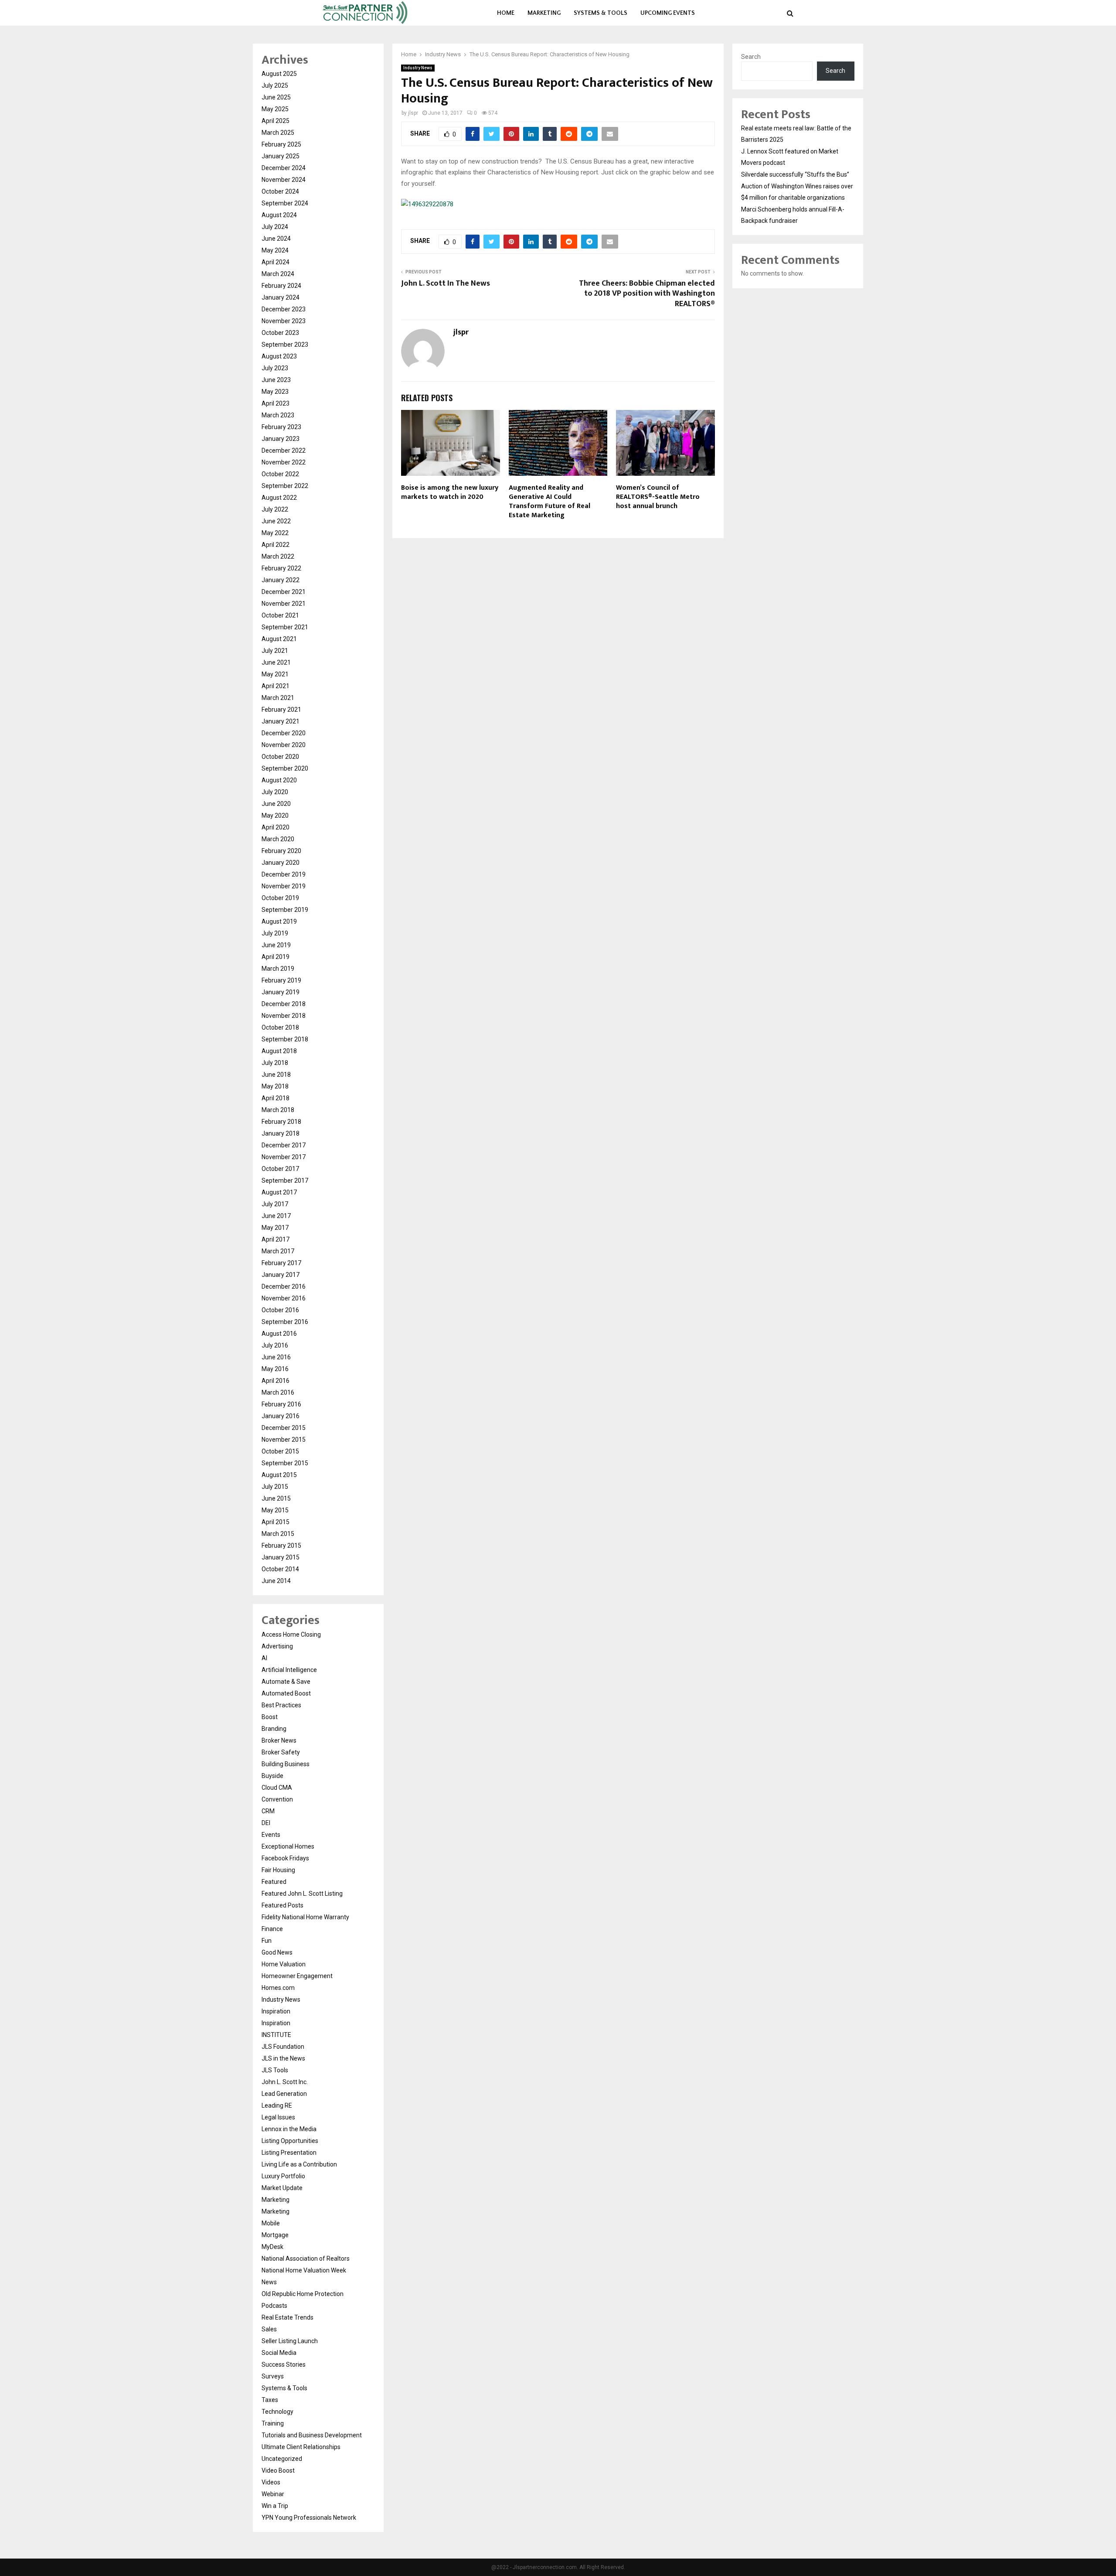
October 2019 (280, 898)
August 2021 (279, 639)
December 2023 (284, 309)
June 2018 (276, 1075)
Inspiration (276, 2011)
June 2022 (276, 521)
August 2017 (279, 1192)
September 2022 (285, 486)
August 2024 (279, 215)
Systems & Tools (601, 13)
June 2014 (276, 1581)
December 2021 (284, 592)
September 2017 (285, 1181)
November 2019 (284, 886)
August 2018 (279, 1051)
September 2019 (285, 910)
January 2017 (281, 1275)
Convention (277, 1799)
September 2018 (285, 1039)
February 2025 (281, 144)
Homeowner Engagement (297, 1976)
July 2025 (275, 85)
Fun (267, 1941)
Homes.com (278, 1988)
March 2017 (278, 1251)
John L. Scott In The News (446, 283)
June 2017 (276, 1216)
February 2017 (281, 1263)
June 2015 (276, 1498)
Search (751, 57)
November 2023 (284, 321)
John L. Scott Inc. (285, 2082)
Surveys (273, 2376)
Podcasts (274, 2306)
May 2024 (275, 250)
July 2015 (275, 1487)
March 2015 (278, 1534)
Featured (274, 1882)
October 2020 (280, 757)
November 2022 (284, 462)
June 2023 (276, 380)
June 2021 (276, 662)
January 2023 (281, 439)
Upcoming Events (668, 13)
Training (273, 2423)
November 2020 (284, 745)
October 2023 (280, 333)
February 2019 (281, 980)
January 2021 (281, 721)
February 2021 (281, 710)
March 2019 (278, 969)
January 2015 (281, 1557)
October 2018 (280, 1027)
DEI (266, 1823)
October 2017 (280, 1169)
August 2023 (279, 356)
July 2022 (275, 509)
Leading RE (277, 2105)
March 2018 (278, 1110)
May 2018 (275, 1086)
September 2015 (285, 1463)
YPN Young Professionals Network (309, 2518)
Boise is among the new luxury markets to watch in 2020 (450, 492)
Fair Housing (278, 1870)
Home (506, 13)
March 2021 (278, 698)
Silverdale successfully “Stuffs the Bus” (795, 174)
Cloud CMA (277, 1788)
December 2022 (284, 450)
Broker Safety (281, 1752)
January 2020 (281, 863)
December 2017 (284, 1145)
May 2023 (275, 392)
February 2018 (281, 1122)
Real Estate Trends (288, 2317)
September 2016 (285, 1322)
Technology (277, 2412)
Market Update (282, 2188)
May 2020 (275, 815)
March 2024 (278, 274)
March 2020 (278, 839)
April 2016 (276, 1381)
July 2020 (275, 792)
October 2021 (280, 615)
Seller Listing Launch (290, 2341)
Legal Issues (278, 2117)
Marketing (544, 13)
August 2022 (279, 498)
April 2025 (276, 121)
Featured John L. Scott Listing (302, 1894)
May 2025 (275, 109)
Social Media (279, 2353)
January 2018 (281, 1133)
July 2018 (275, 1063)
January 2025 (281, 156)
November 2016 (284, 1298)
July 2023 (275, 368)
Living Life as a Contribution (299, 2164)
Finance (272, 1929)
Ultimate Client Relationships (301, 2447)
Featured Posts (282, 1905)
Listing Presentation (289, 2153)
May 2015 (275, 1510)
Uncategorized (282, 2459)
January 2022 (281, 580)
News (269, 2282)
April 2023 (276, 403)
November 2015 (284, 1440)
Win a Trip (275, 2506)
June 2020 (276, 804)
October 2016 (280, 1310)
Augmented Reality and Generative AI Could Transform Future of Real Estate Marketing (549, 501)
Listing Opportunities (290, 2141)
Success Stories (284, 2364)
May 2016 (275, 1369)
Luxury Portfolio (283, 2176)
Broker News (279, 1740)
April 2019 (276, 957)
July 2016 (275, 1345)
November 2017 (284, 1157)
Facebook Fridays (285, 1858)
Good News (277, 1952)
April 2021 (276, 686)
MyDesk (272, 2247)
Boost (270, 1717)
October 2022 (280, 474)
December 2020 (284, 733)
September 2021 (285, 627)
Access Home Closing (291, 1634)
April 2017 (276, 1239)
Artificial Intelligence (289, 1670)
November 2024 (284, 180)
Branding (274, 1729)
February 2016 (281, 1404)
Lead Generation (284, 2094)
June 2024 (276, 239)
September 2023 (285, 345)
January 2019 (281, 992)
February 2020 (281, 851)
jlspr (413, 113)
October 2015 (280, 1451)
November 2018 (284, 1016)
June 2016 (276, 1357)
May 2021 (275, 674)
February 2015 (281, 1546)
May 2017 (275, 1228)
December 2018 (284, 1004)
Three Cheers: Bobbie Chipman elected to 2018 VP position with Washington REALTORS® (647, 294)
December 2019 (284, 874)
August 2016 (279, 1334)
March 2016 (278, 1392)
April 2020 (276, 827)
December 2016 (284, 1286)
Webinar (273, 2494)
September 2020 (285, 768)
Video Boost (278, 2470)
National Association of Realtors (306, 2259)
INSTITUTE (276, 2035)
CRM (268, 1811)
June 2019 (276, 945)
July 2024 (275, 227)
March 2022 (278, 556)
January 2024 (281, 297)
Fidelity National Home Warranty (305, 1917)
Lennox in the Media (289, 2129)
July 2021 (275, 651)
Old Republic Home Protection (303, 2294)
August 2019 (279, 921)
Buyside (272, 1776)
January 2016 (281, 1416)
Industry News (418, 68)
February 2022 (281, 568)
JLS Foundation (283, 2047)
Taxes (270, 2400)
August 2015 (279, 1475)
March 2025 (278, 133)
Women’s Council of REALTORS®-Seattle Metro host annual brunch (658, 497)
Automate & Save (286, 1682)
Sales (269, 2329)
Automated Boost (286, 1693)
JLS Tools (275, 2070)
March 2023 (278, 415)
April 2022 (276, 545)
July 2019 (275, 933)
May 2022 (275, 533)
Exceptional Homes (288, 1846)
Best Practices (281, 1705)
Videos (271, 2482)
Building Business (286, 1764)
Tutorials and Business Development (312, 2435)
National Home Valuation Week (304, 2270)
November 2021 (284, 604)
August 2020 (279, 780)
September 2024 (285, 203)
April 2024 (276, 262)
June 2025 (276, 97)
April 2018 (276, 1098)
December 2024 (284, 168)
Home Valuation (284, 1964)
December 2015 (284, 1428)
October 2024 (280, 191)
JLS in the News (283, 2058)
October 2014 (280, 1569)
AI (264, 1658)
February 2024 (281, 286)
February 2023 (281, 427)
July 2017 (275, 1204)
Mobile (271, 2223)
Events (271, 1835)
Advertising (277, 1646)
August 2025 (279, 74)
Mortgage (275, 2235)
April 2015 (276, 1522)
